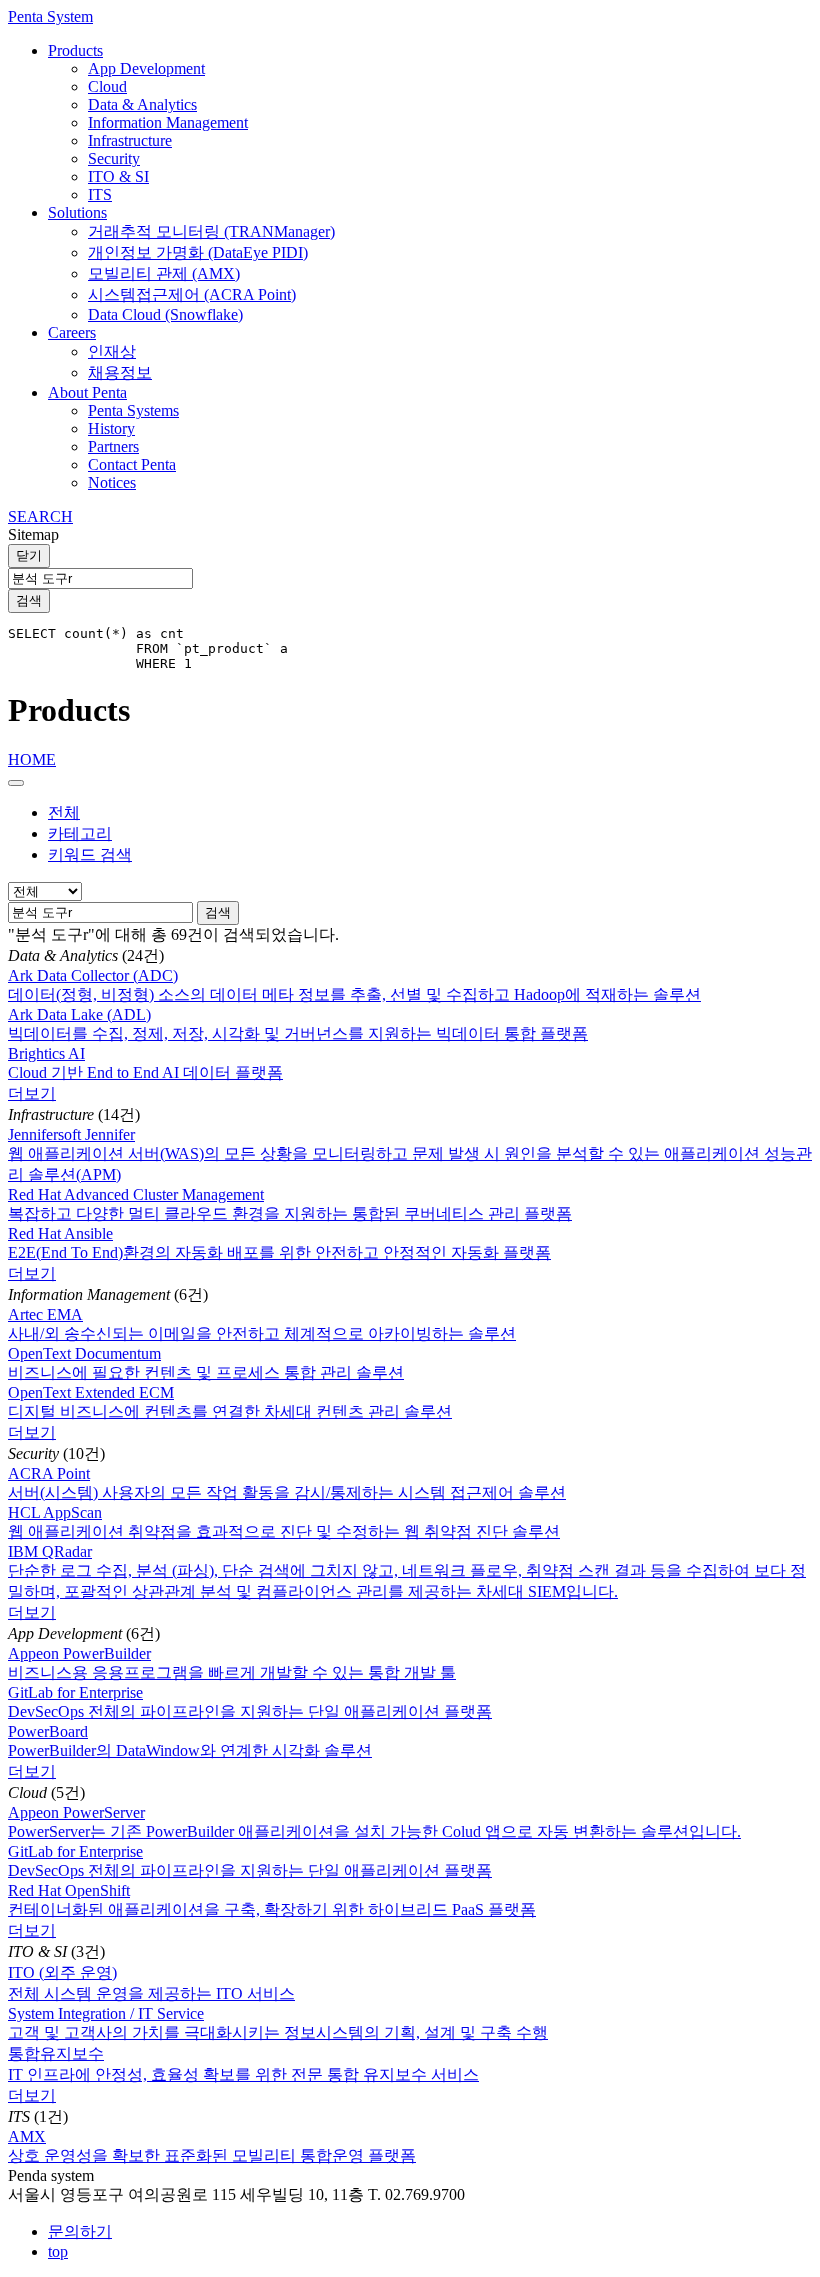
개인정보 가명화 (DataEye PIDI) (198, 252)
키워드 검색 (90, 854)
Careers (72, 332)
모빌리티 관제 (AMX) (164, 273)
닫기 (29, 555)
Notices (112, 482)
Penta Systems (133, 410)
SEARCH (40, 516)
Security (114, 158)
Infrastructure (130, 140)
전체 (64, 812)
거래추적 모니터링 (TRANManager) (211, 231)
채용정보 (120, 372)
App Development (146, 68)
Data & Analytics (142, 104)
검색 (29, 600)
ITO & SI (118, 176)
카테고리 (80, 833)
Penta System (50, 16)
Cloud (107, 86)
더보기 (32, 1093)
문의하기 (80, 2231)
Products (75, 50)
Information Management (168, 122)
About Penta (87, 392)
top (58, 2251)
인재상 (112, 351)
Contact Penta (132, 464)
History (111, 428)
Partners (113, 446)
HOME (32, 759)
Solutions (77, 212)
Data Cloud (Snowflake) (165, 314)
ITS (100, 194)
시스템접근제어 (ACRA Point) (192, 294)
